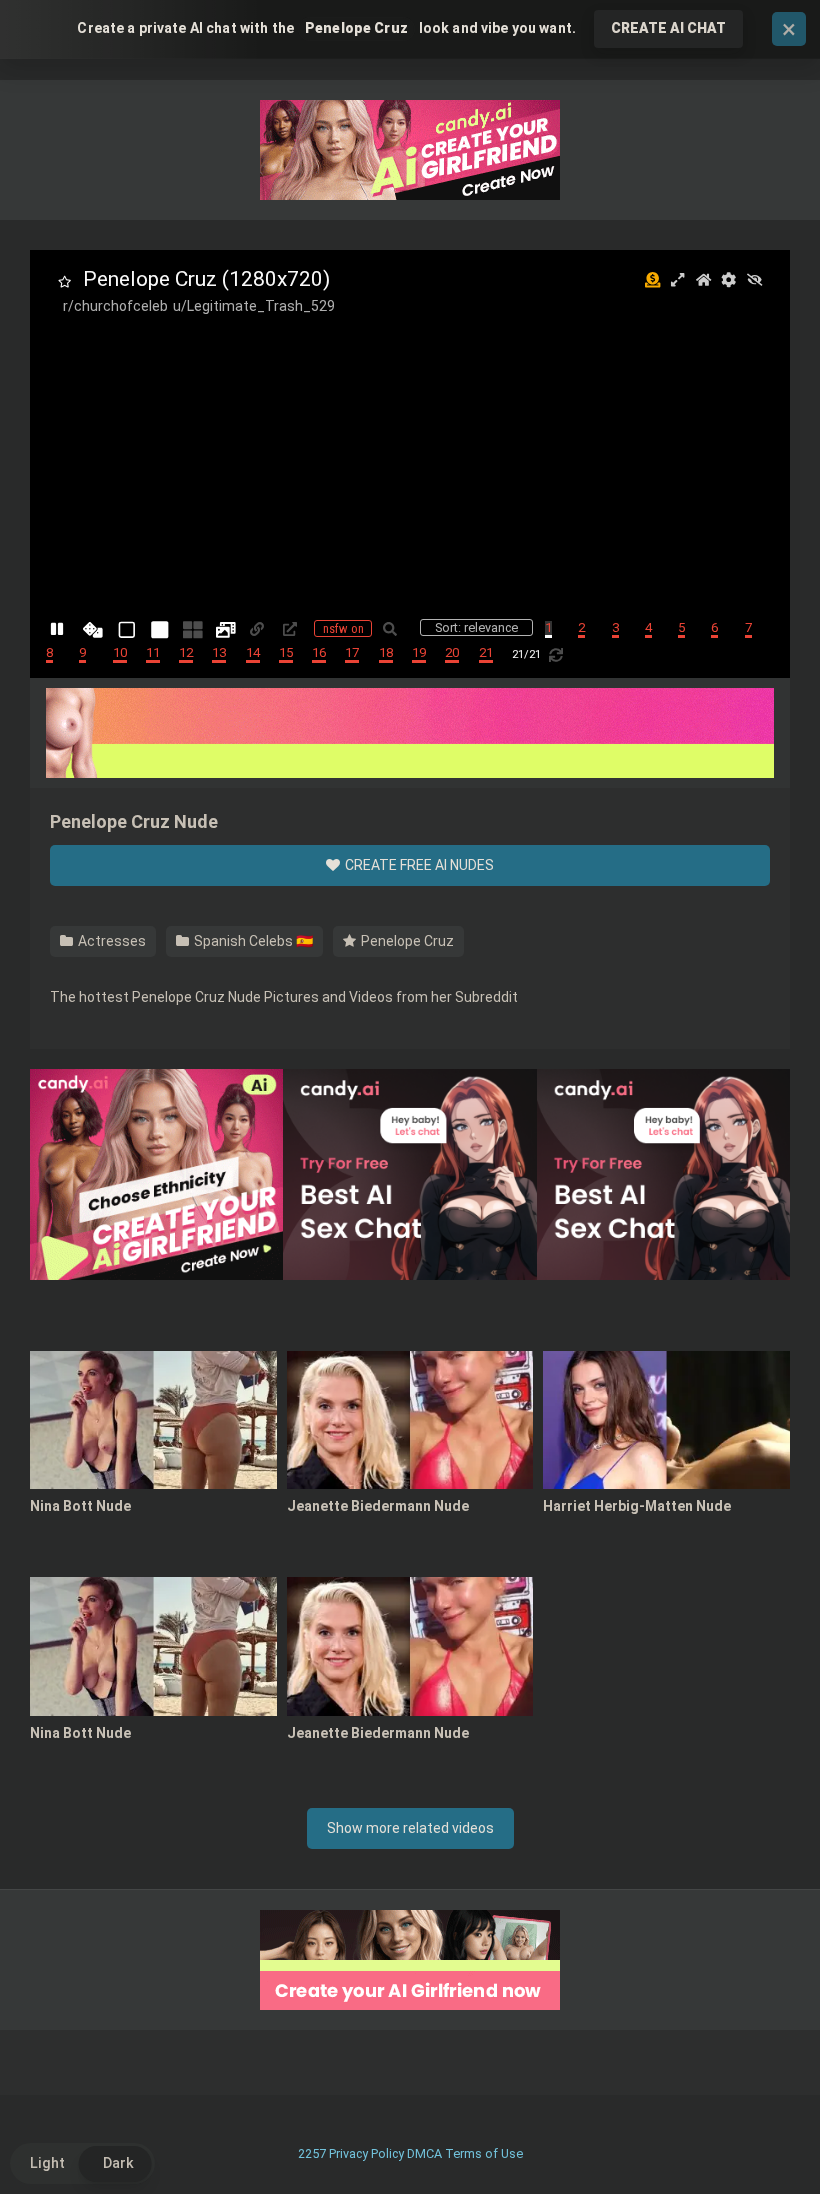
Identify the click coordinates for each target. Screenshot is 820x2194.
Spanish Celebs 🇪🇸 (252, 941)
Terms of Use (484, 2153)
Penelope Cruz (406, 941)
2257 (312, 2153)
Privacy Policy (366, 2153)
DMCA (424, 2153)
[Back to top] (753, 2133)
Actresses (110, 941)
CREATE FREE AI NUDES (418, 865)
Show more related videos (410, 1828)
